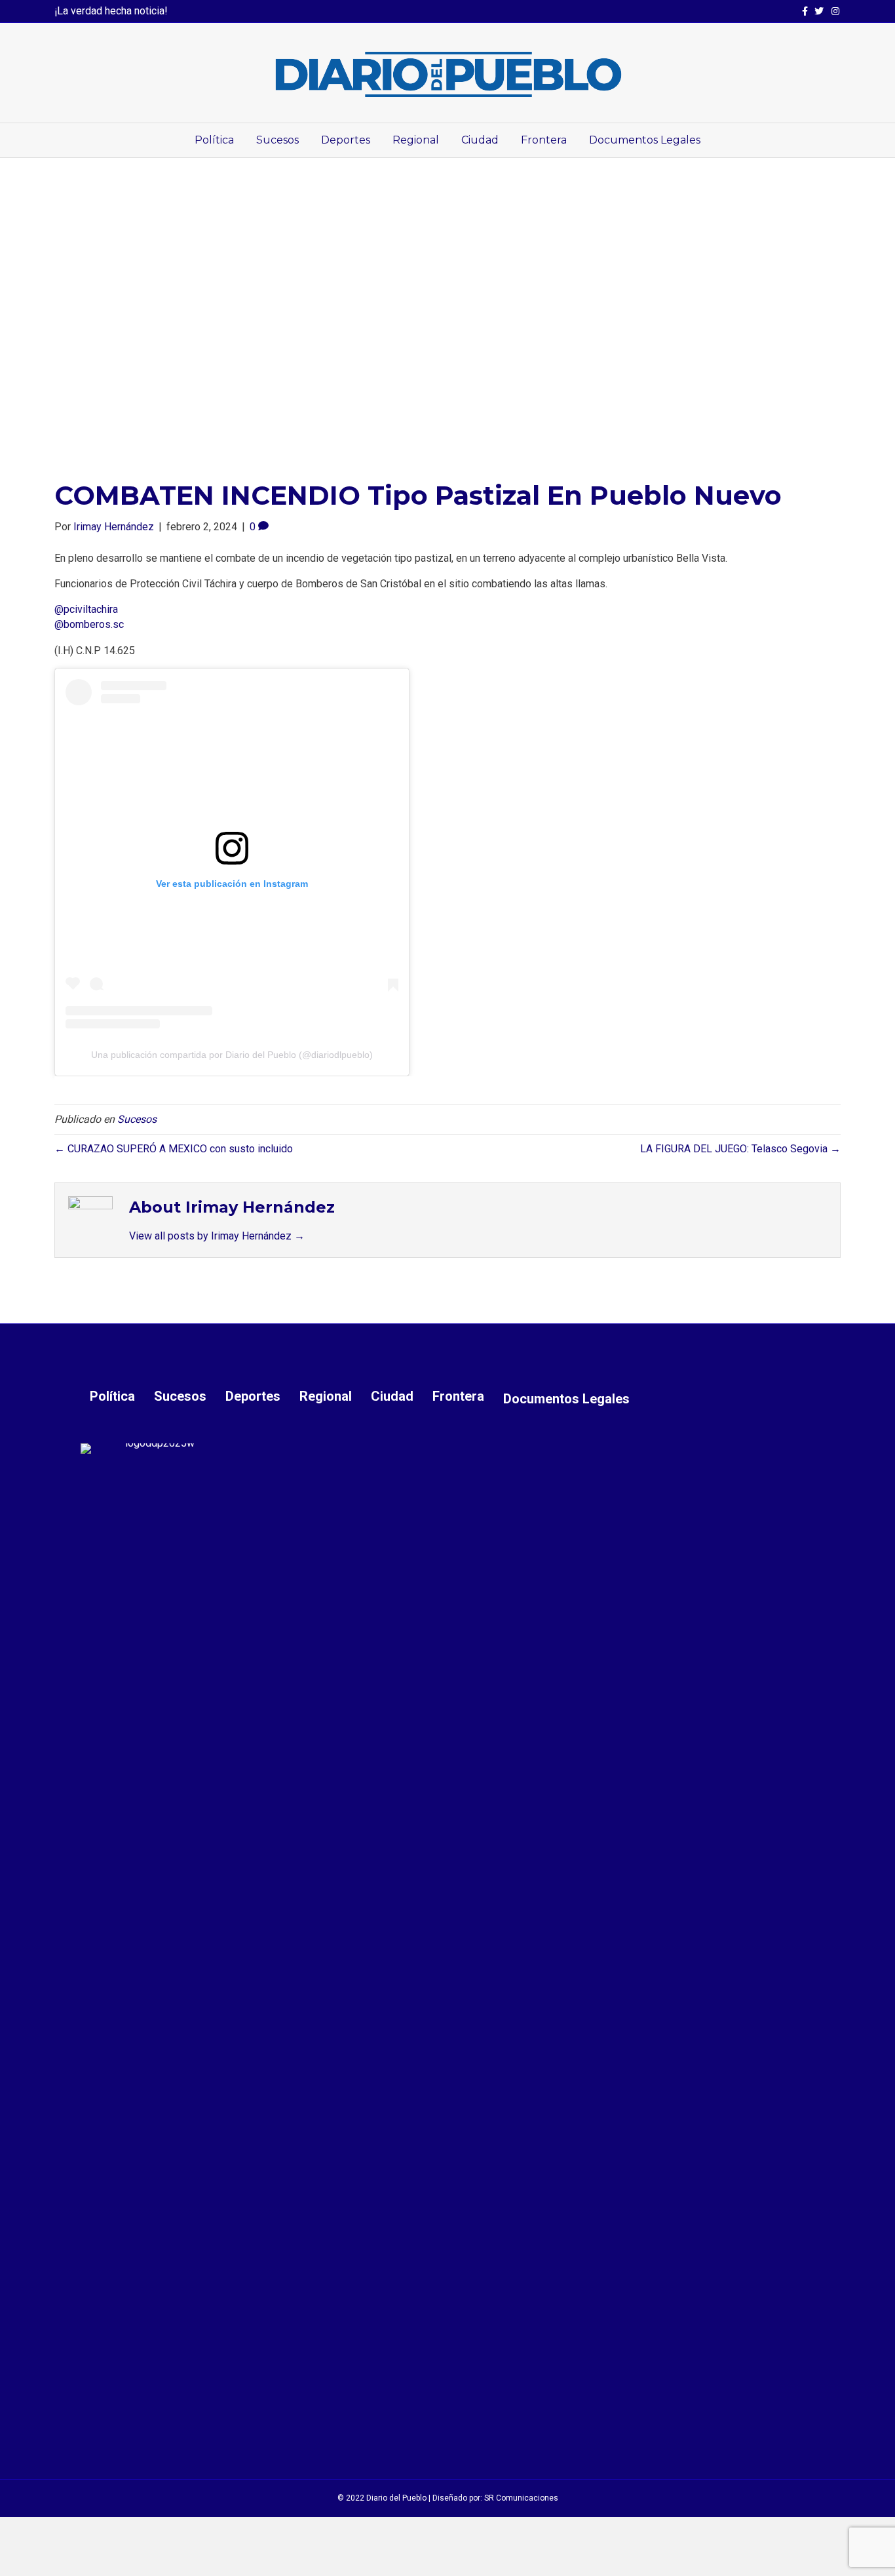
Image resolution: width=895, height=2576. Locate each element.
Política (214, 140)
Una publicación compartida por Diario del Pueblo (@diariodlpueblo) (232, 1055)
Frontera (544, 140)
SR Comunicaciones (521, 2498)
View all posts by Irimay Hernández (217, 1236)
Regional (416, 140)
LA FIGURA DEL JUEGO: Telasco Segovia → (740, 1149)
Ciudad (480, 140)
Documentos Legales (645, 140)
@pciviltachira (86, 609)
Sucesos (277, 140)
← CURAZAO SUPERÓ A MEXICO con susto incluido (174, 1149)
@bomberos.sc (89, 624)
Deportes (346, 140)
